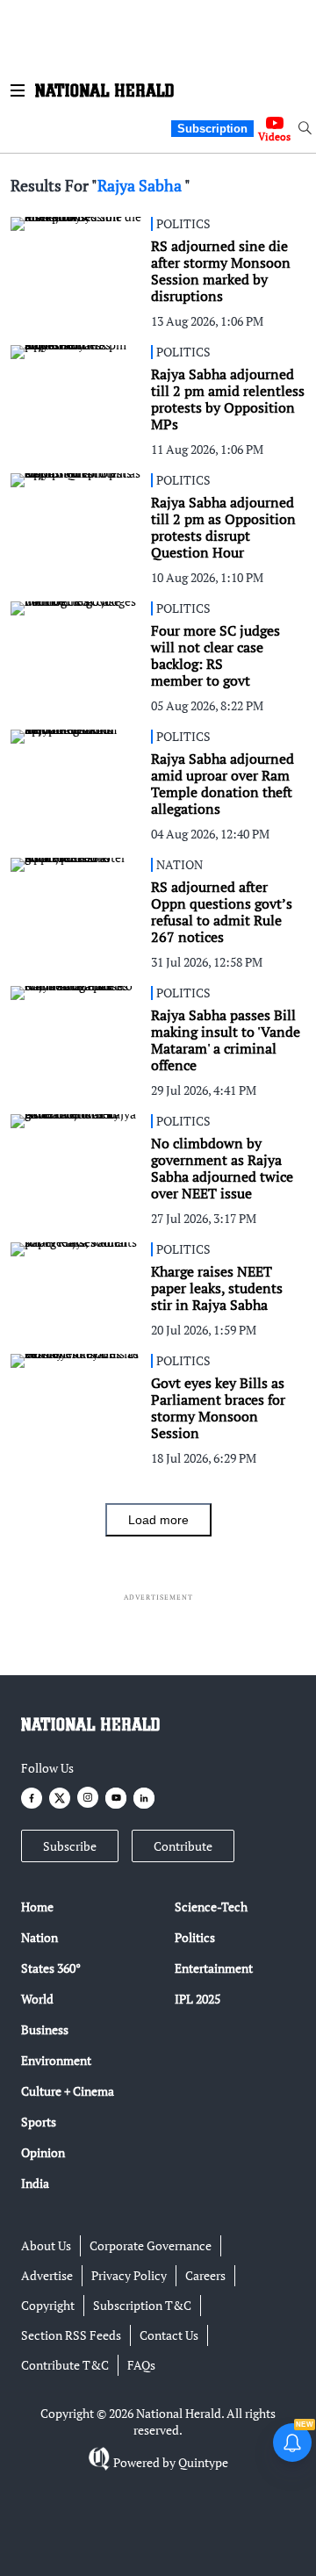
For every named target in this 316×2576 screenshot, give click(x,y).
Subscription (212, 129)
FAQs (141, 2365)
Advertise (47, 2275)
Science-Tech (211, 1907)
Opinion (43, 2152)
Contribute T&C (65, 2365)
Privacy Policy (129, 2275)
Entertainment (214, 1968)
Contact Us (169, 2335)
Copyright (48, 2305)
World (37, 1999)
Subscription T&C (142, 2305)
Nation (39, 1937)
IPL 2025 (197, 1999)
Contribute (183, 1846)
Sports (39, 2122)
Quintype (203, 2462)
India (35, 2183)
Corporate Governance (151, 2245)
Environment (56, 2060)
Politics (195, 1937)
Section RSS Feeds (71, 2335)
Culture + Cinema (68, 2091)
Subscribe (70, 1846)
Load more (158, 1520)
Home (37, 1907)
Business (45, 2029)
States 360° (51, 1968)
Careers (205, 2275)
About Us (46, 2245)
